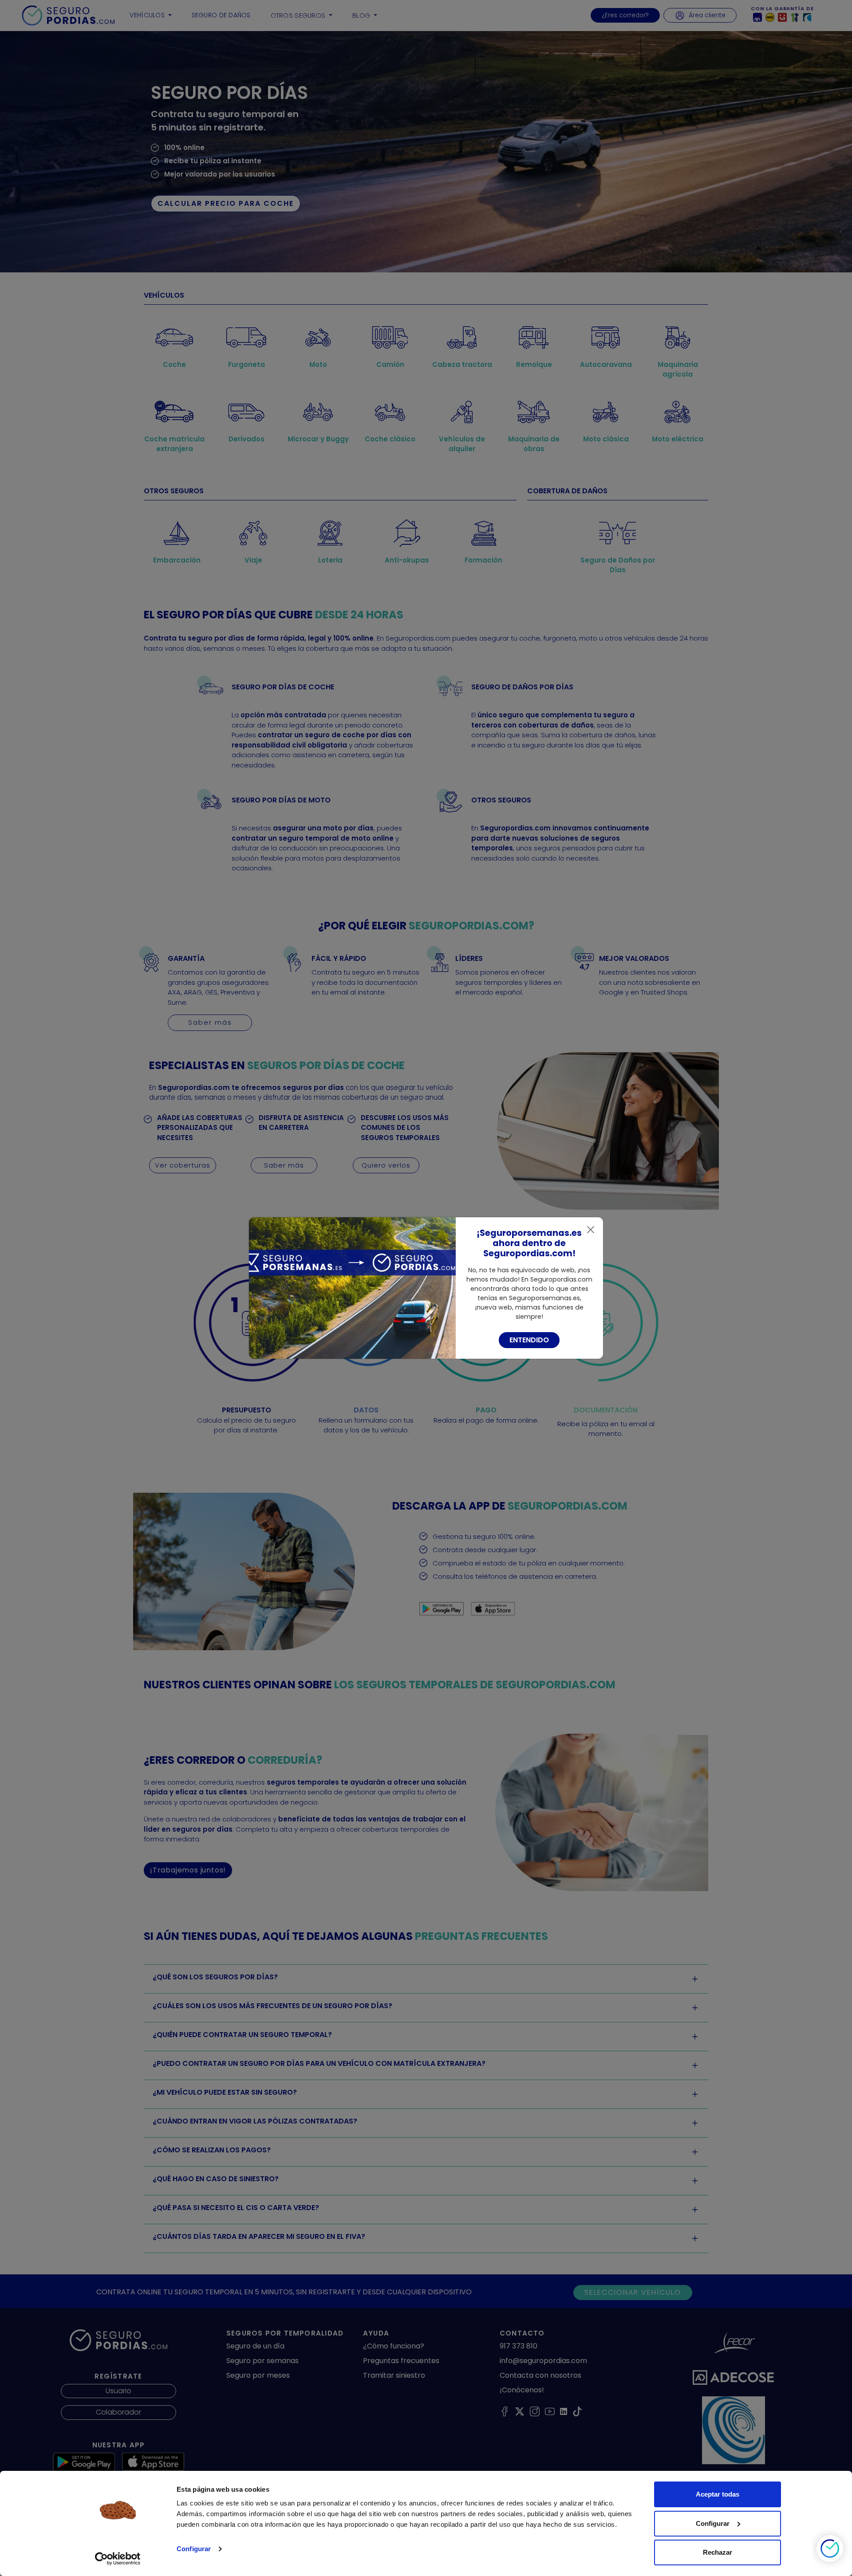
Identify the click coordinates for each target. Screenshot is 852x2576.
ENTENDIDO (529, 1340)
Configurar (194, 2549)
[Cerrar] (591, 1230)
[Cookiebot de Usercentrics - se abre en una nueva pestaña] (118, 2559)
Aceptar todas (718, 2494)
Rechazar (718, 2552)
